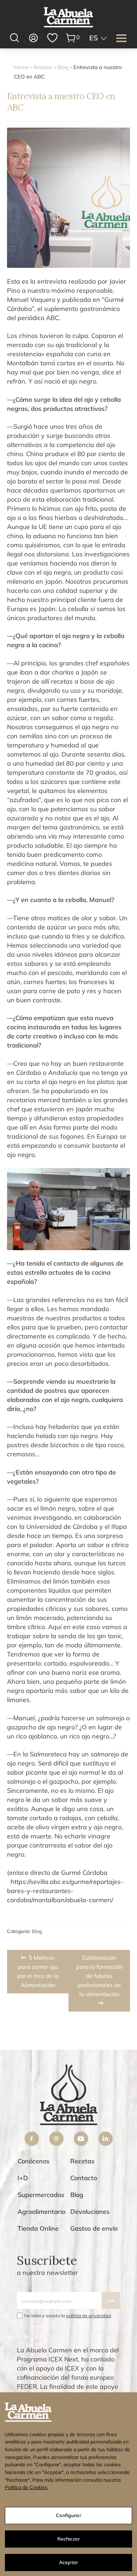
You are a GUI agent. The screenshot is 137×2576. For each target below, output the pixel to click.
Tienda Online (38, 2228)
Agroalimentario (41, 2212)
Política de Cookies (26, 2487)
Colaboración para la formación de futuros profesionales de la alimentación (99, 1976)
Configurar (68, 2515)
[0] (71, 38)
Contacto (84, 2178)
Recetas (43, 67)
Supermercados (41, 2195)
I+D (23, 2178)
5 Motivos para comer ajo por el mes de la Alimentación (38, 1971)
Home (21, 67)
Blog (63, 67)
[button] (99, 38)
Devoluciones (90, 2212)
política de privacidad (89, 2316)
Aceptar (68, 2562)
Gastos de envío (94, 2228)
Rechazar (68, 2539)
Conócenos (34, 2161)
